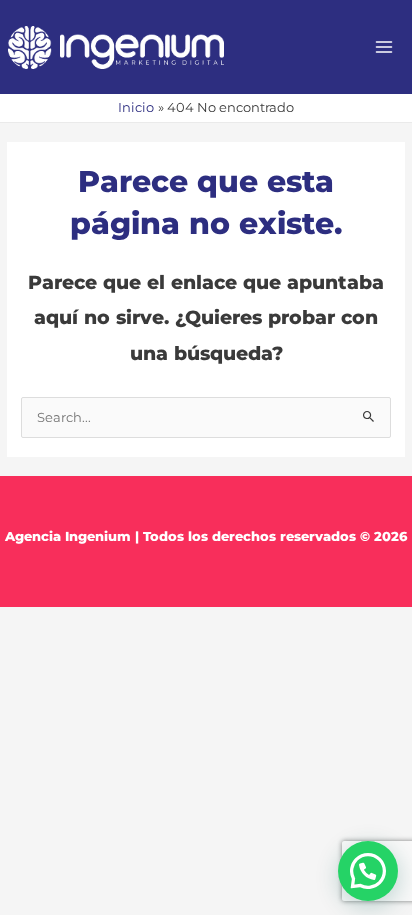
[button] (368, 871)
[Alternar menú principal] (384, 47)
